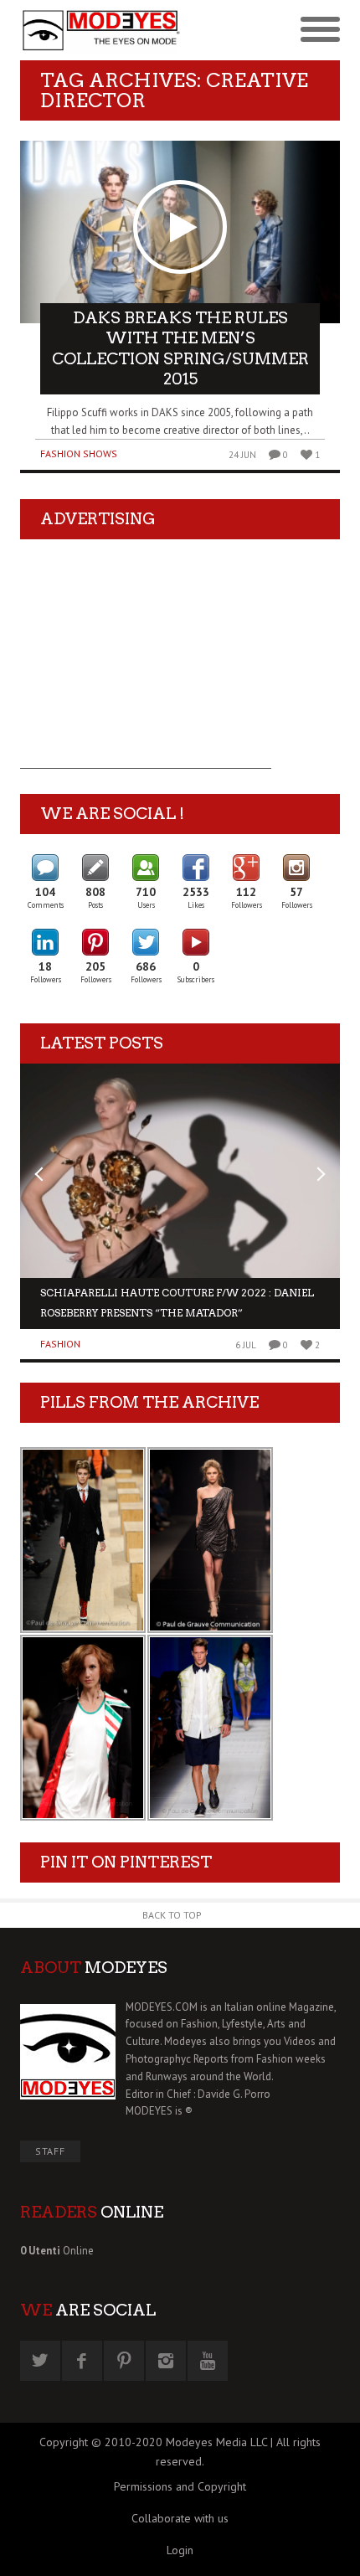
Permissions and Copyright (180, 2486)
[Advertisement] (146, 664)
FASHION (60, 1344)
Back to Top (172, 1915)
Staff (50, 2151)
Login (180, 2550)
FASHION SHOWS (79, 453)
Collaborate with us (180, 2518)
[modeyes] (100, 31)
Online (57, 2251)
